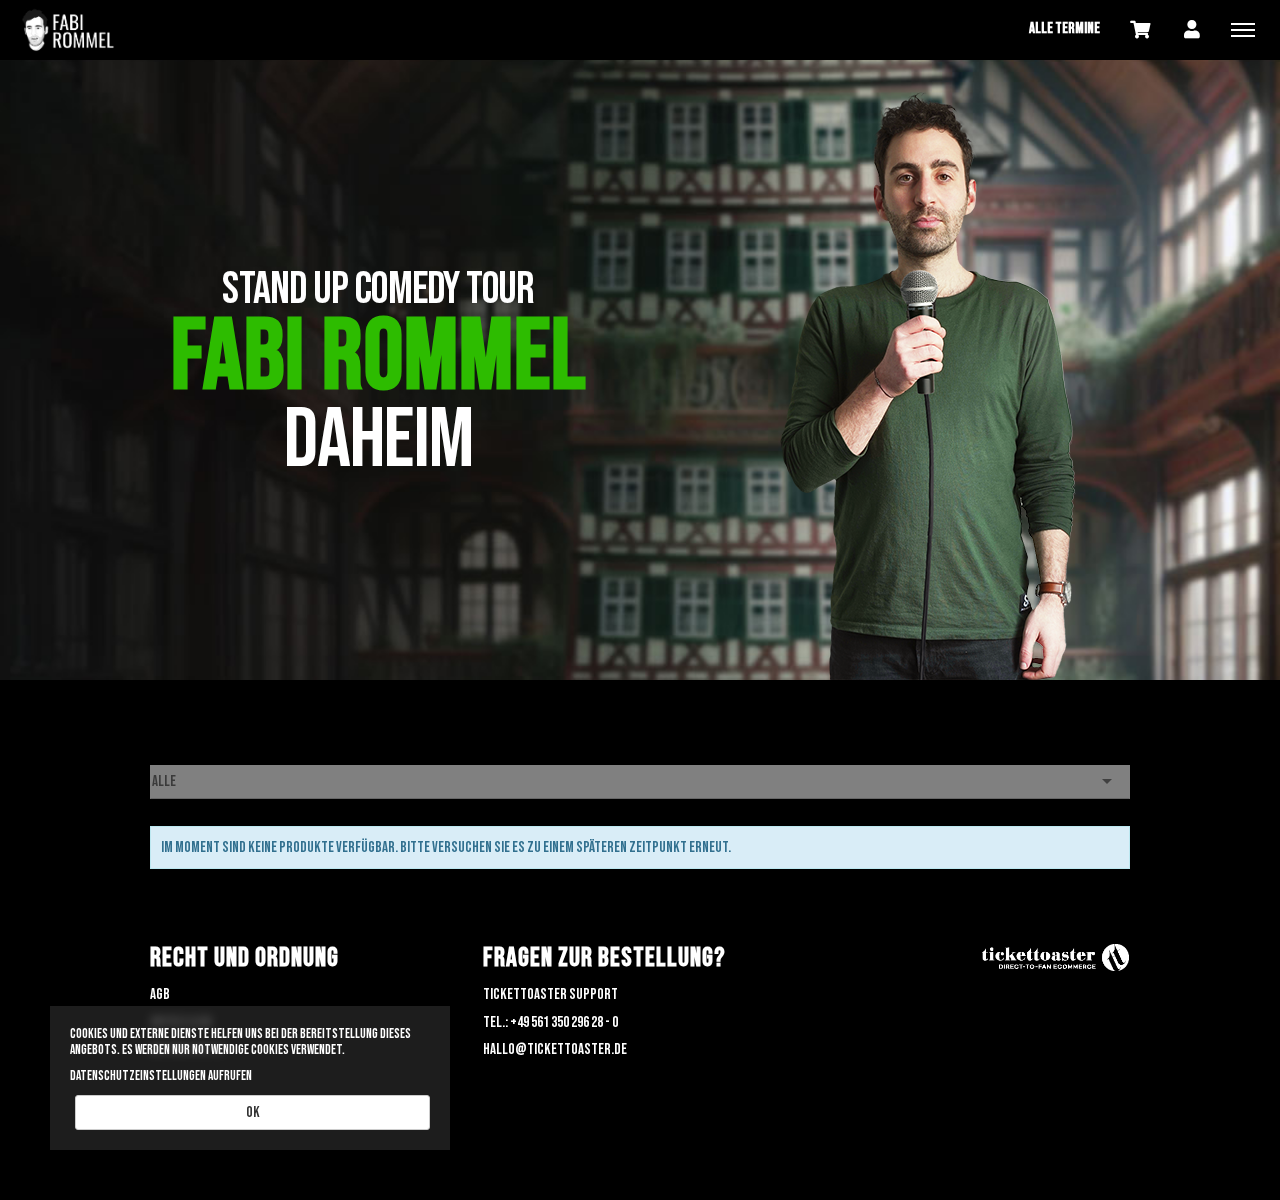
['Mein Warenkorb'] (1140, 28)
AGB (160, 994)
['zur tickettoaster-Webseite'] (1055, 958)
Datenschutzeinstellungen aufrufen (161, 1076)
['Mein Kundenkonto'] (1192, 28)
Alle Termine (1064, 28)
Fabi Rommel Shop (110, 30)
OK (253, 1112)
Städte (168, 751)
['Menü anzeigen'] (1243, 29)
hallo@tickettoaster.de (555, 1049)
